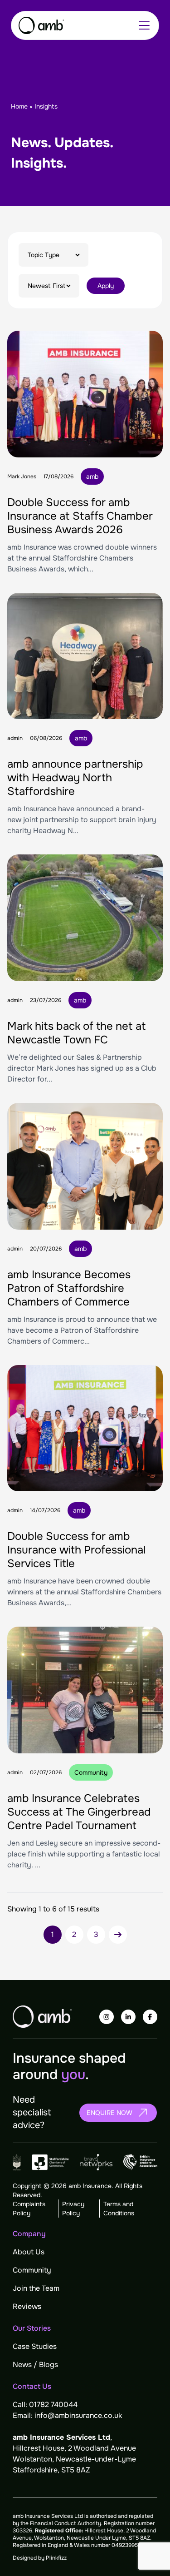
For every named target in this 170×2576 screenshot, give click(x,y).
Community (32, 2270)
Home (19, 106)
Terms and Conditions (119, 2209)
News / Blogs (35, 2365)
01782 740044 (53, 2405)
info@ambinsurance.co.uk (78, 2415)
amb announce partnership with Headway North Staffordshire (75, 778)
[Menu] (144, 25)
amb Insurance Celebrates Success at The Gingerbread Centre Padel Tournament (79, 1812)
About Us (29, 2252)
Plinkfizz (56, 2558)
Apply (106, 286)
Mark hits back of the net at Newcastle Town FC (77, 1033)
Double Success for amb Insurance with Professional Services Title (76, 1550)
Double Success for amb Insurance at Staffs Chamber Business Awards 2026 (80, 516)
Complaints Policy (29, 2209)
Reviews (27, 2306)
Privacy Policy (73, 2209)
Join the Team (36, 2288)
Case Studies (35, 2346)
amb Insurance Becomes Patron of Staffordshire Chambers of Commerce (69, 1288)
